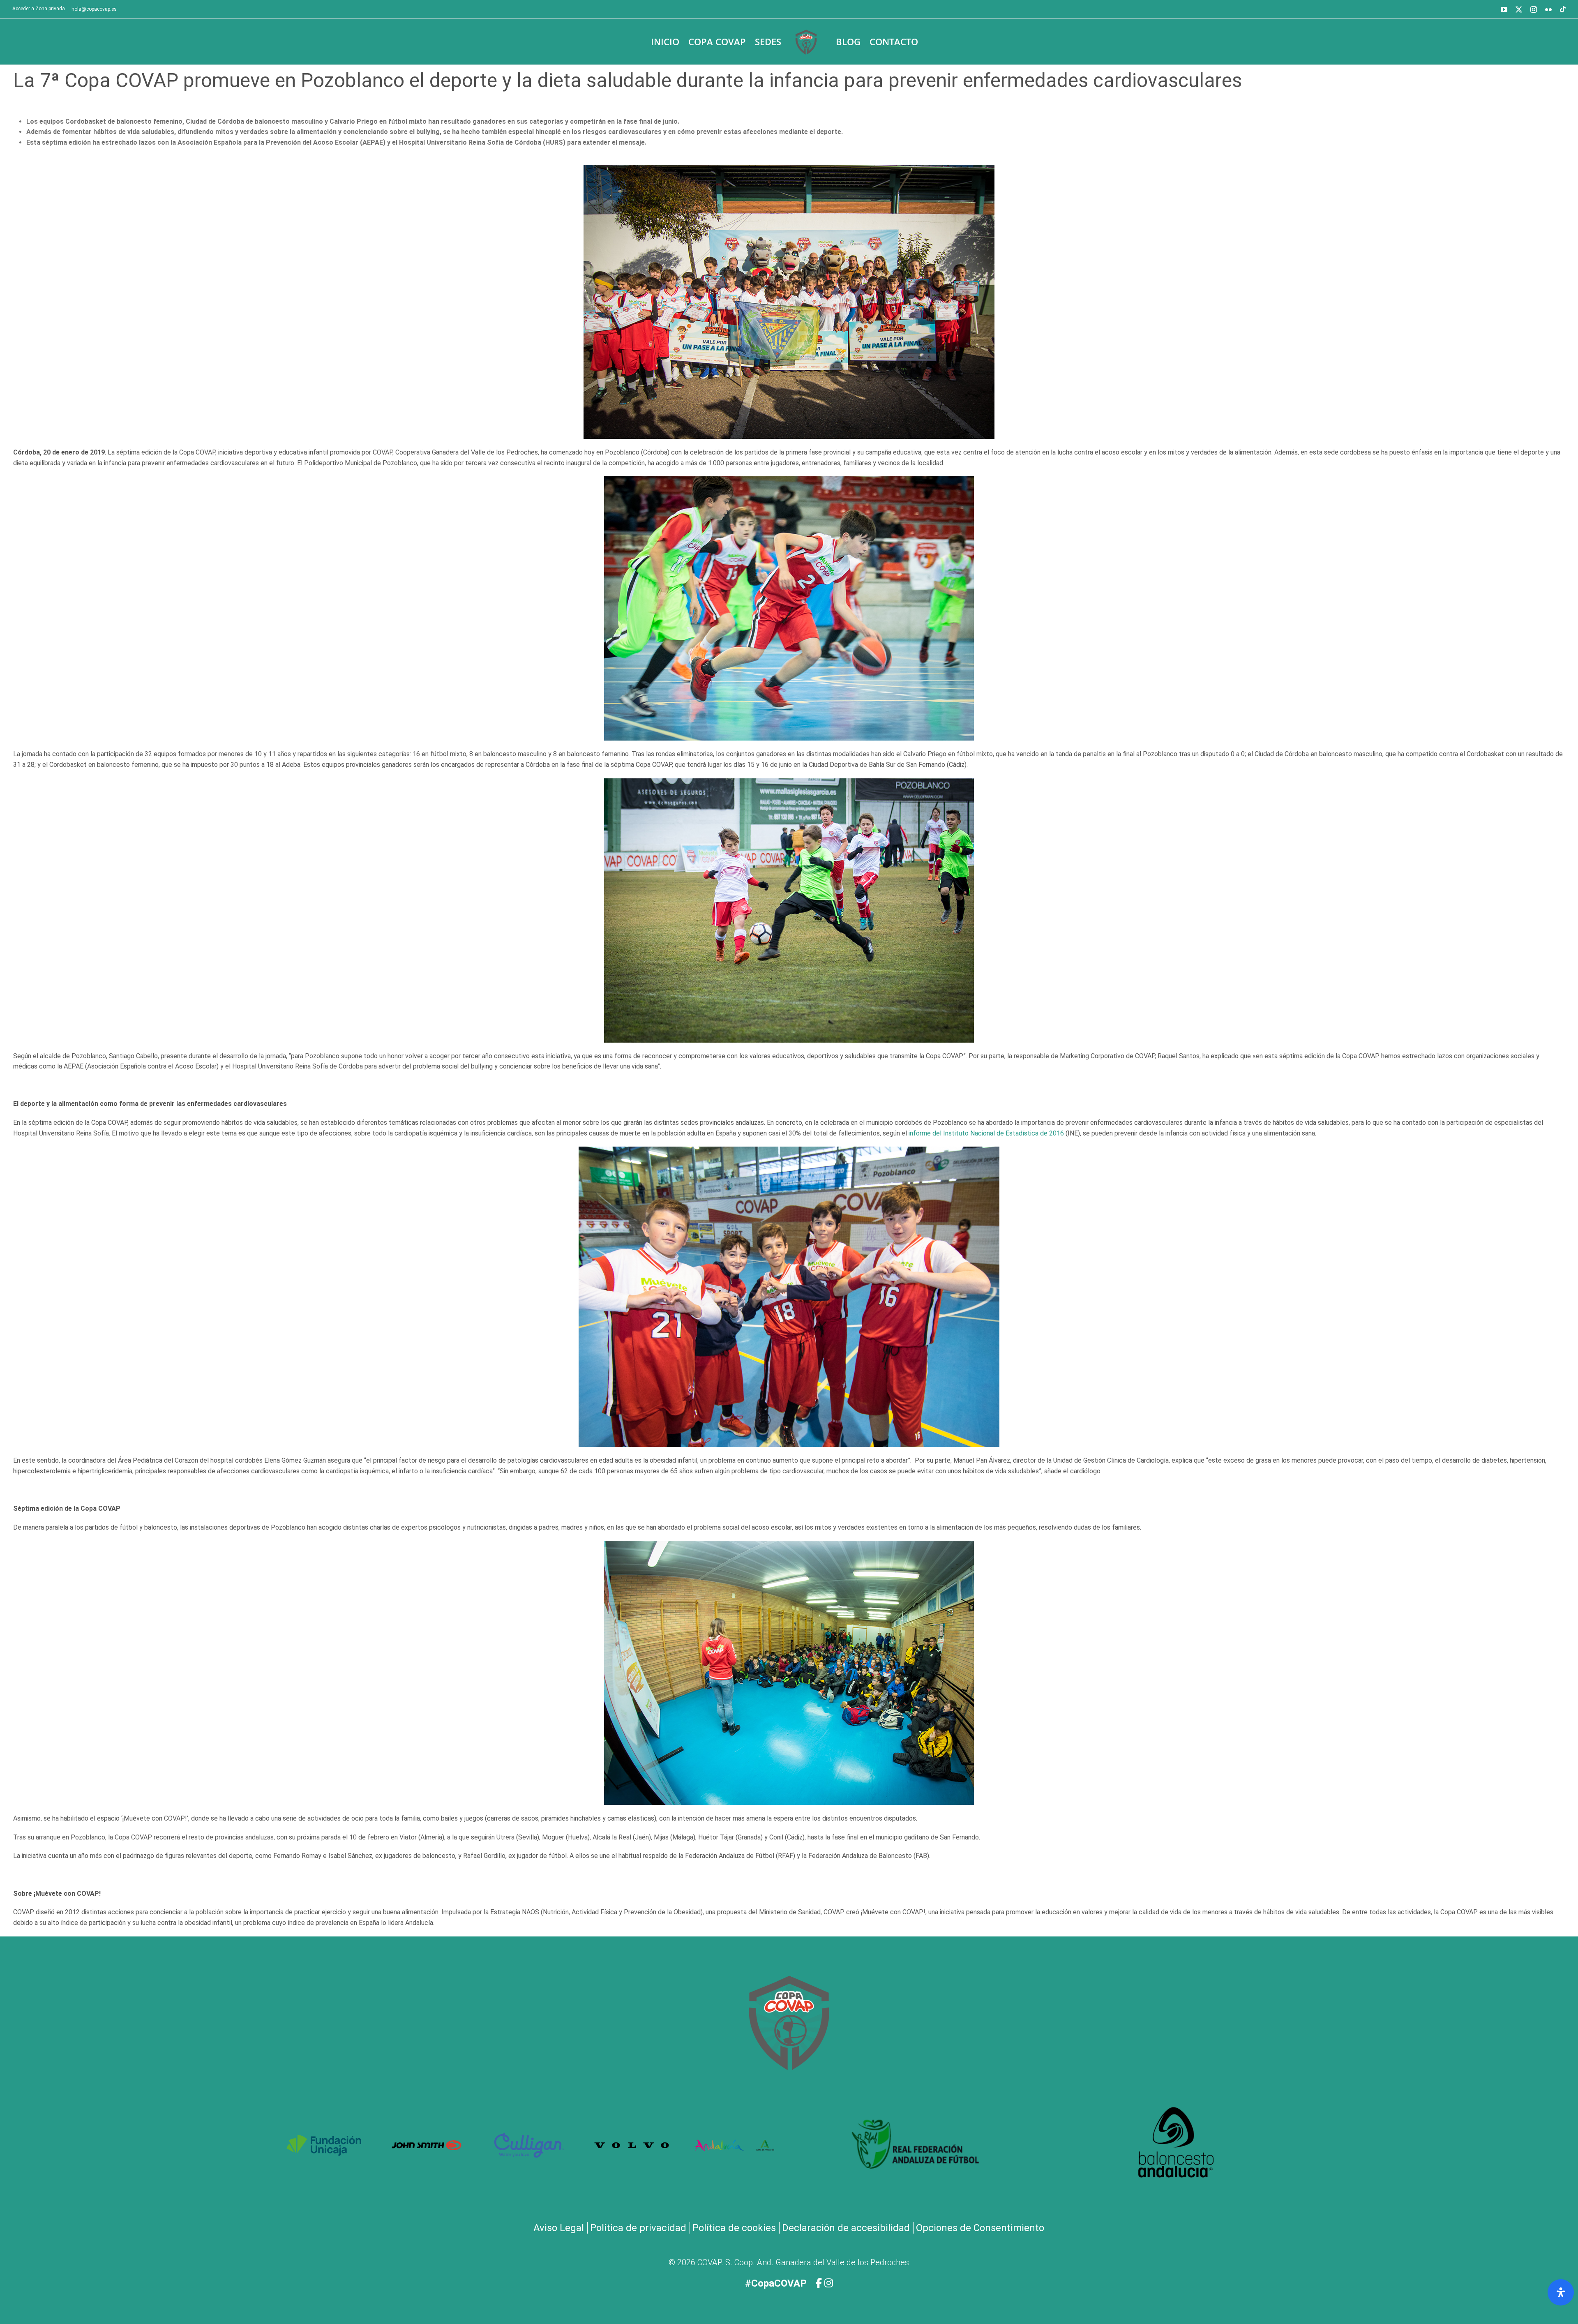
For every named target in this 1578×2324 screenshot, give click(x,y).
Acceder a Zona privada (39, 9)
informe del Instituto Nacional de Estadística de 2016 (986, 1133)
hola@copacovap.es (94, 9)
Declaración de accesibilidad (846, 2228)
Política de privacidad (638, 2228)
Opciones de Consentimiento (980, 2228)
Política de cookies (734, 2228)
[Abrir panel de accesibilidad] (1561, 2292)
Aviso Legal (559, 2228)
